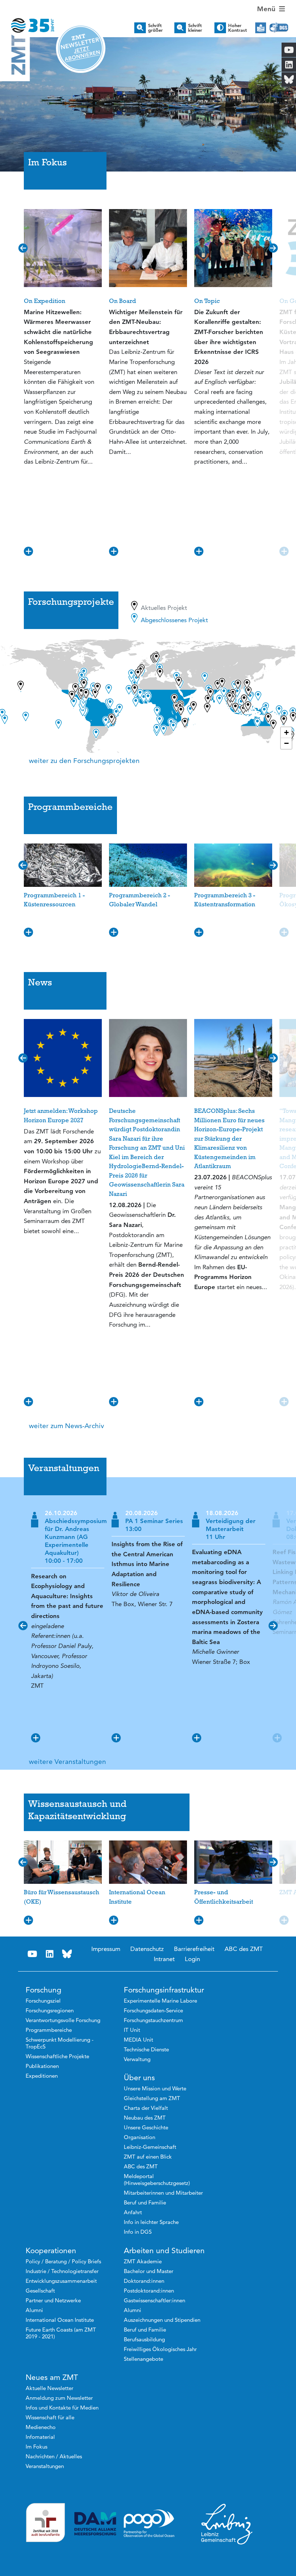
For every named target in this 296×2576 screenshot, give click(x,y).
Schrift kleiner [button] (195, 28)
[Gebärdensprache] (279, 28)
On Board (123, 301)
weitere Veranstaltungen (68, 1762)
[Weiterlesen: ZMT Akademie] (284, 1922)
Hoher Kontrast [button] (238, 28)
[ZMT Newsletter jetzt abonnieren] (81, 48)
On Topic (207, 301)
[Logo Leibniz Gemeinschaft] (227, 2524)
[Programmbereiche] (148, 835)
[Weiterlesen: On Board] (148, 248)
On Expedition (45, 301)
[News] (148, 1010)
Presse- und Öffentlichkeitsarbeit (224, 1897)
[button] (7, 97)
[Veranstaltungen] (148, 1496)
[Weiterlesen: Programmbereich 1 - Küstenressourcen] (63, 865)
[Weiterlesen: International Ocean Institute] (148, 1862)
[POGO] (149, 2524)
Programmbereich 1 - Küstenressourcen (54, 900)
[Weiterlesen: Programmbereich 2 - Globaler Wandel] (148, 865)
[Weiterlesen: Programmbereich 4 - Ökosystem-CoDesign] (284, 933)
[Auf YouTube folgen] (32, 1954)
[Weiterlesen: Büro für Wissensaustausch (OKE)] (63, 1862)
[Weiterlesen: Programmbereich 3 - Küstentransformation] (233, 865)
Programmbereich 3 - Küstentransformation (225, 900)
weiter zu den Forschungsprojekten (84, 761)
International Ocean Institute (137, 1897)
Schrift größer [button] (155, 28)
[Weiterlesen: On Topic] (233, 248)
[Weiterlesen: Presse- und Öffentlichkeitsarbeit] (233, 1862)
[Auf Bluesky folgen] (67, 1954)
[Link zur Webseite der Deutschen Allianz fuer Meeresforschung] (95, 2524)
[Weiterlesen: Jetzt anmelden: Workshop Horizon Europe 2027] (63, 1058)
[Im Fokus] (148, 190)
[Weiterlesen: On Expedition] (63, 248)
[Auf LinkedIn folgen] (50, 1954)
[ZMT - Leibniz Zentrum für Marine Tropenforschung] (27, 21)
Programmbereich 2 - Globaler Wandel (140, 900)
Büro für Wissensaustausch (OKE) (62, 1897)
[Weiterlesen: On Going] (284, 552)
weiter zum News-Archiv (66, 1426)
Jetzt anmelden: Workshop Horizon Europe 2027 (61, 1115)
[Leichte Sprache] (261, 28)
